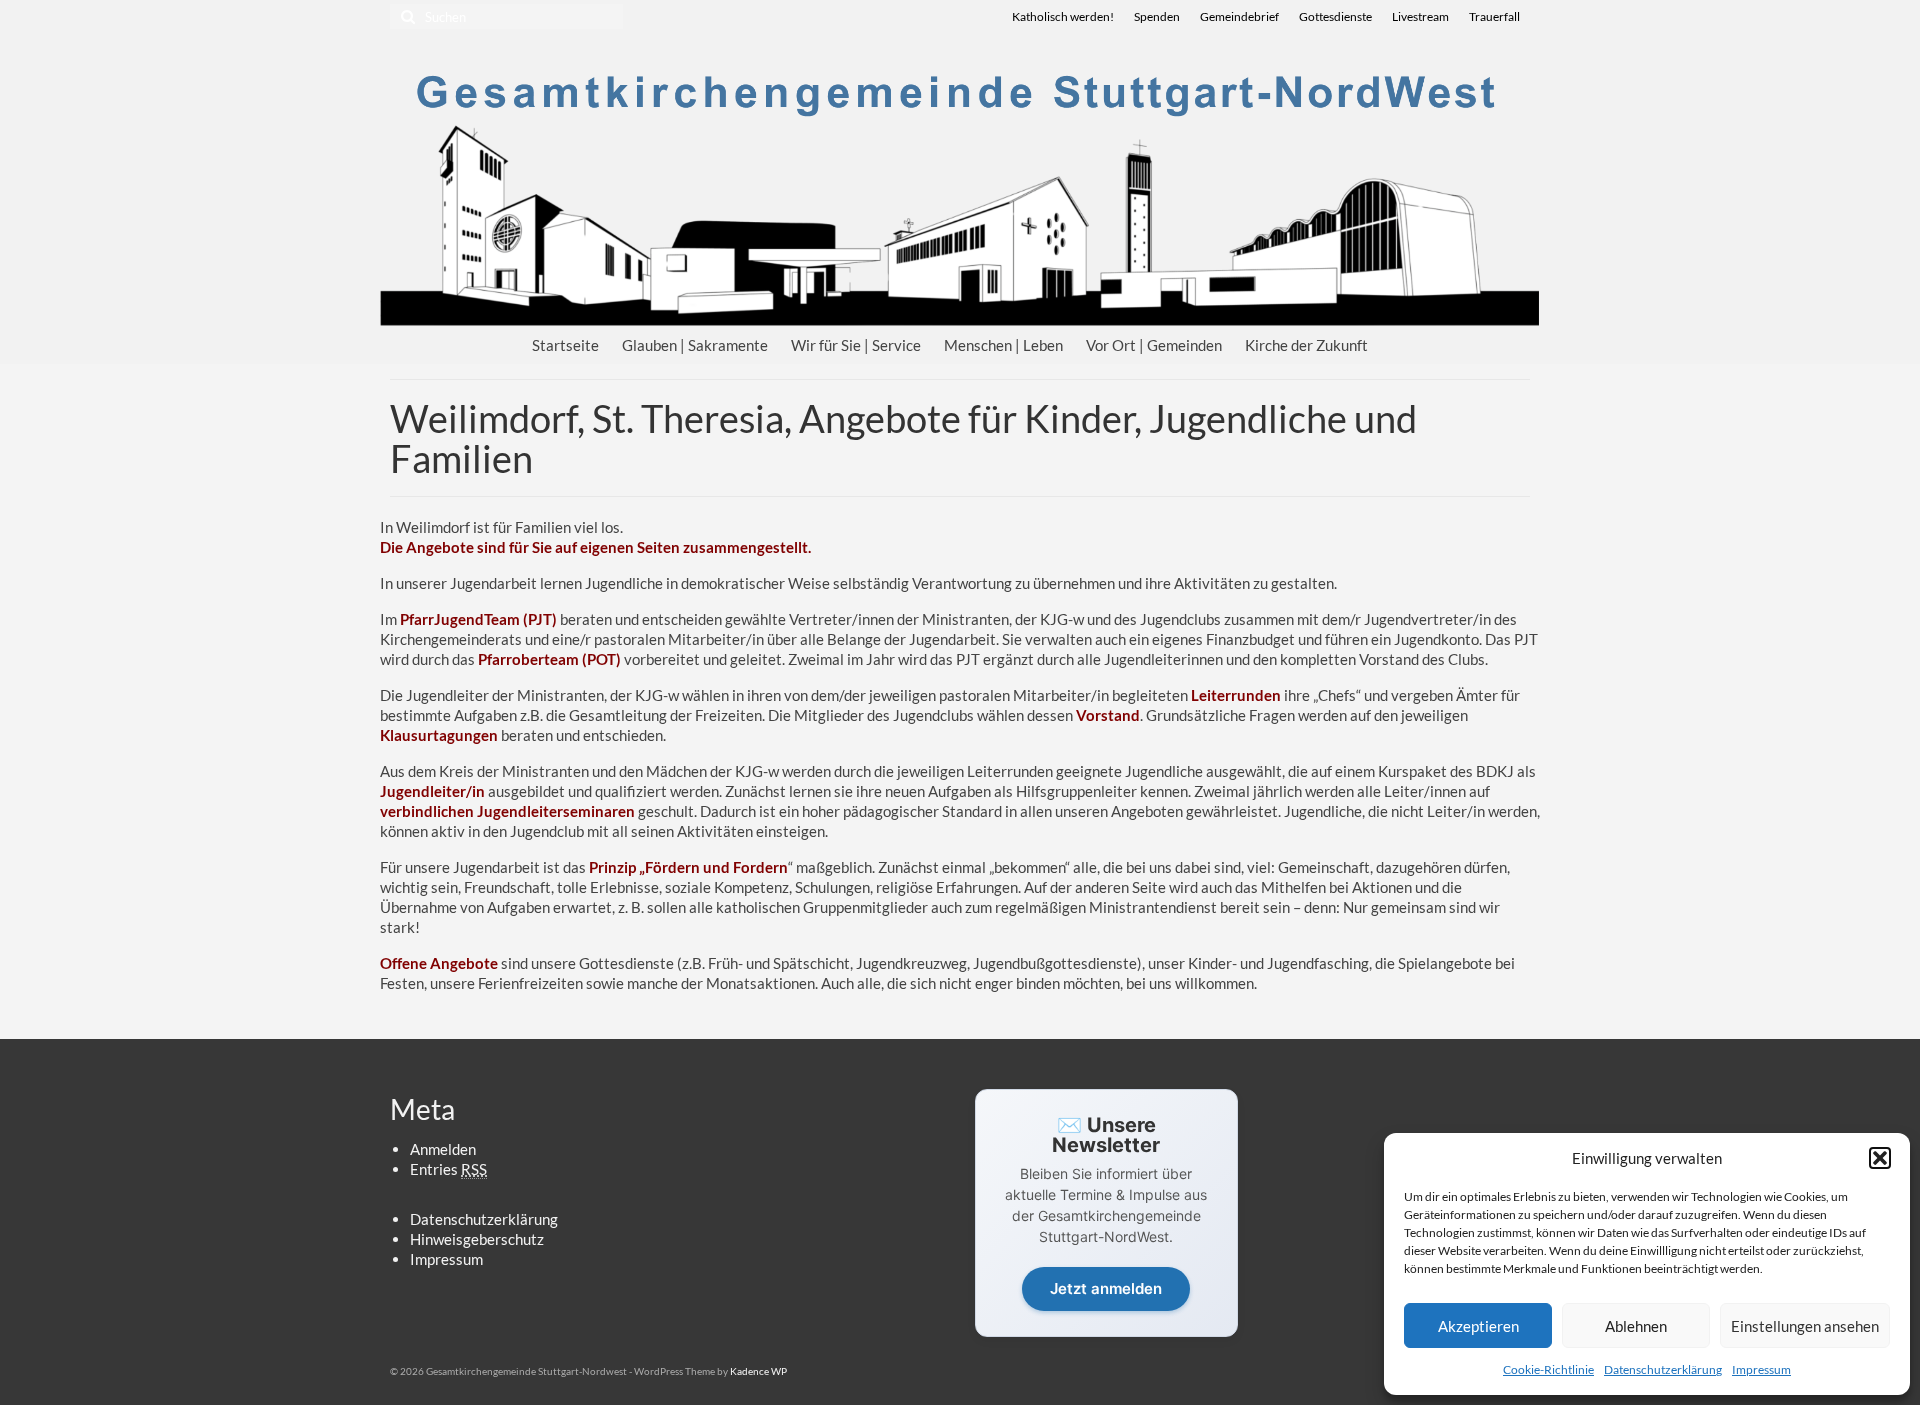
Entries (448, 1169)
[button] (1880, 1158)
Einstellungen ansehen (1805, 1326)
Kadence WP (758, 1371)
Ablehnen (1636, 1326)
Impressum (1761, 1369)
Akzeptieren (1478, 1326)
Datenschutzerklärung (1663, 1369)
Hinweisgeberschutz (477, 1239)
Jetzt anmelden (1106, 1288)
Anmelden (443, 1149)
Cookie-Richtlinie (1548, 1369)
